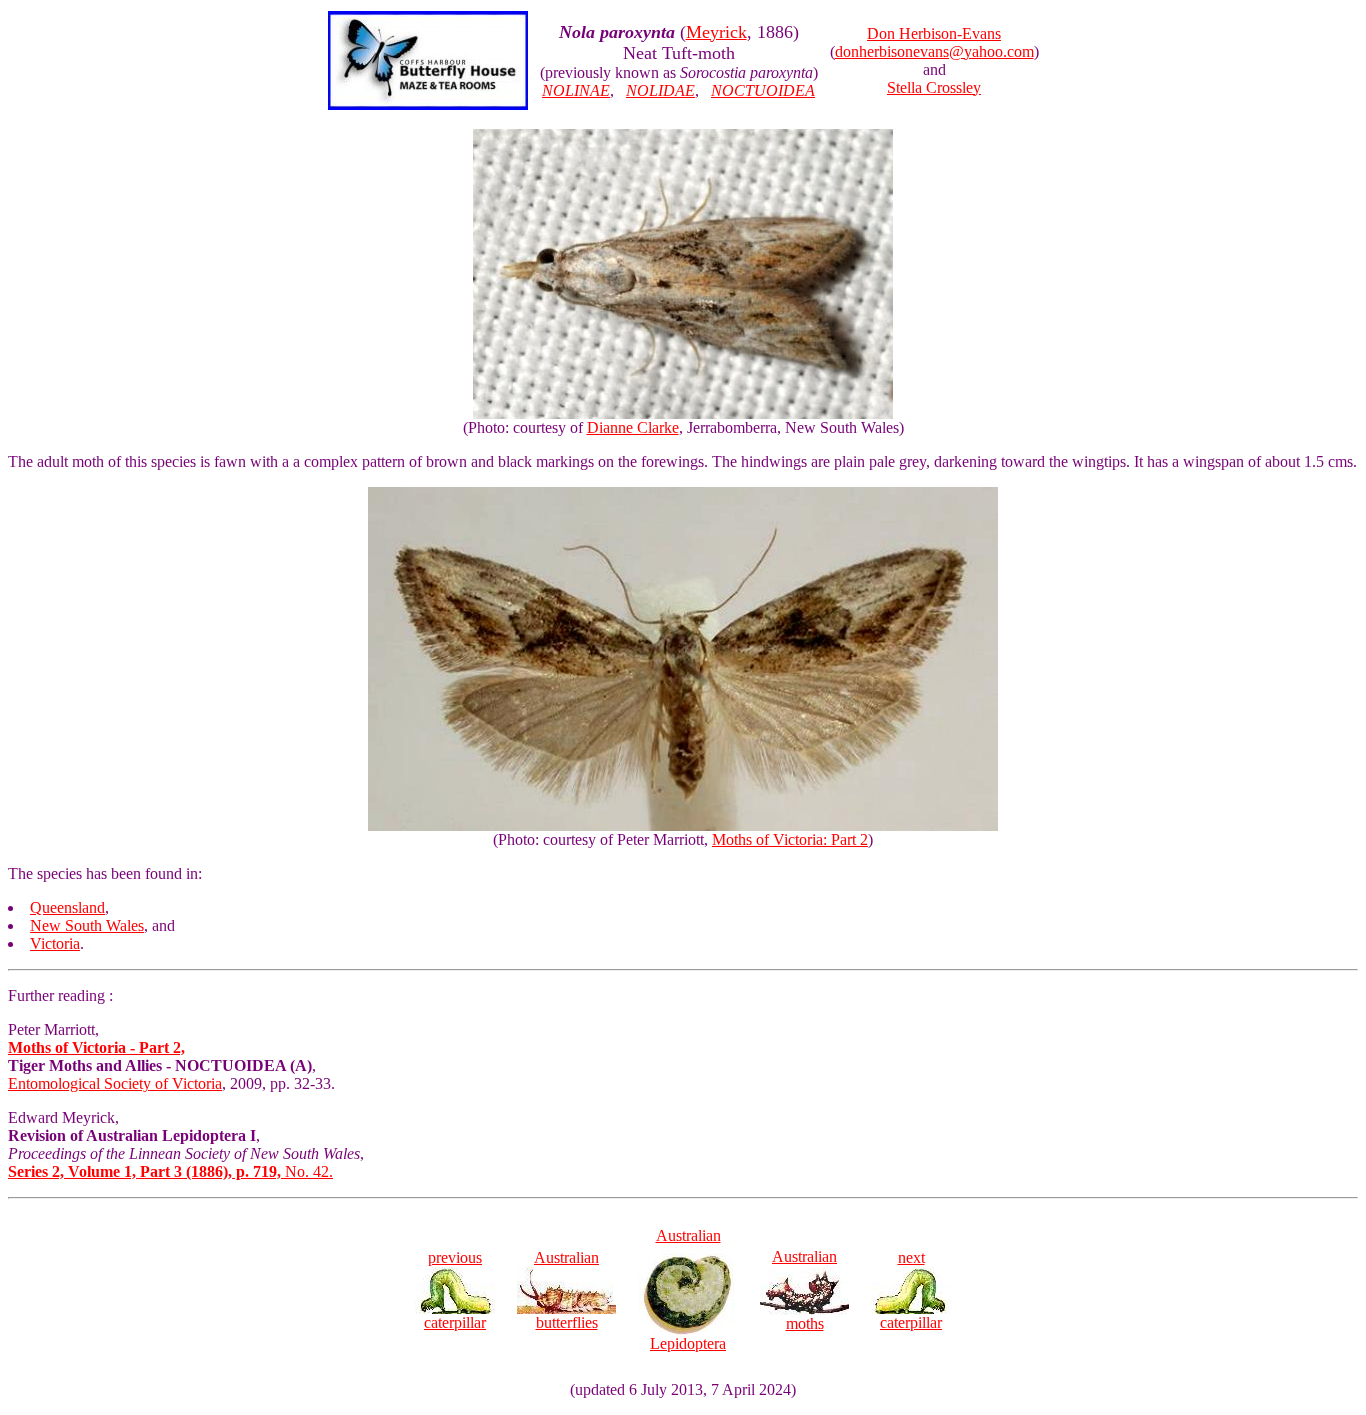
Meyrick (716, 32)
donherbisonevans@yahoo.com (934, 51)
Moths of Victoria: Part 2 (790, 839)
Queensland (67, 907)
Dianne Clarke (633, 427)
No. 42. (170, 1171)
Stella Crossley (934, 87)
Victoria (55, 943)
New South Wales (87, 925)
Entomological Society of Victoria (115, 1083)
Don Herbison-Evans (934, 33)
